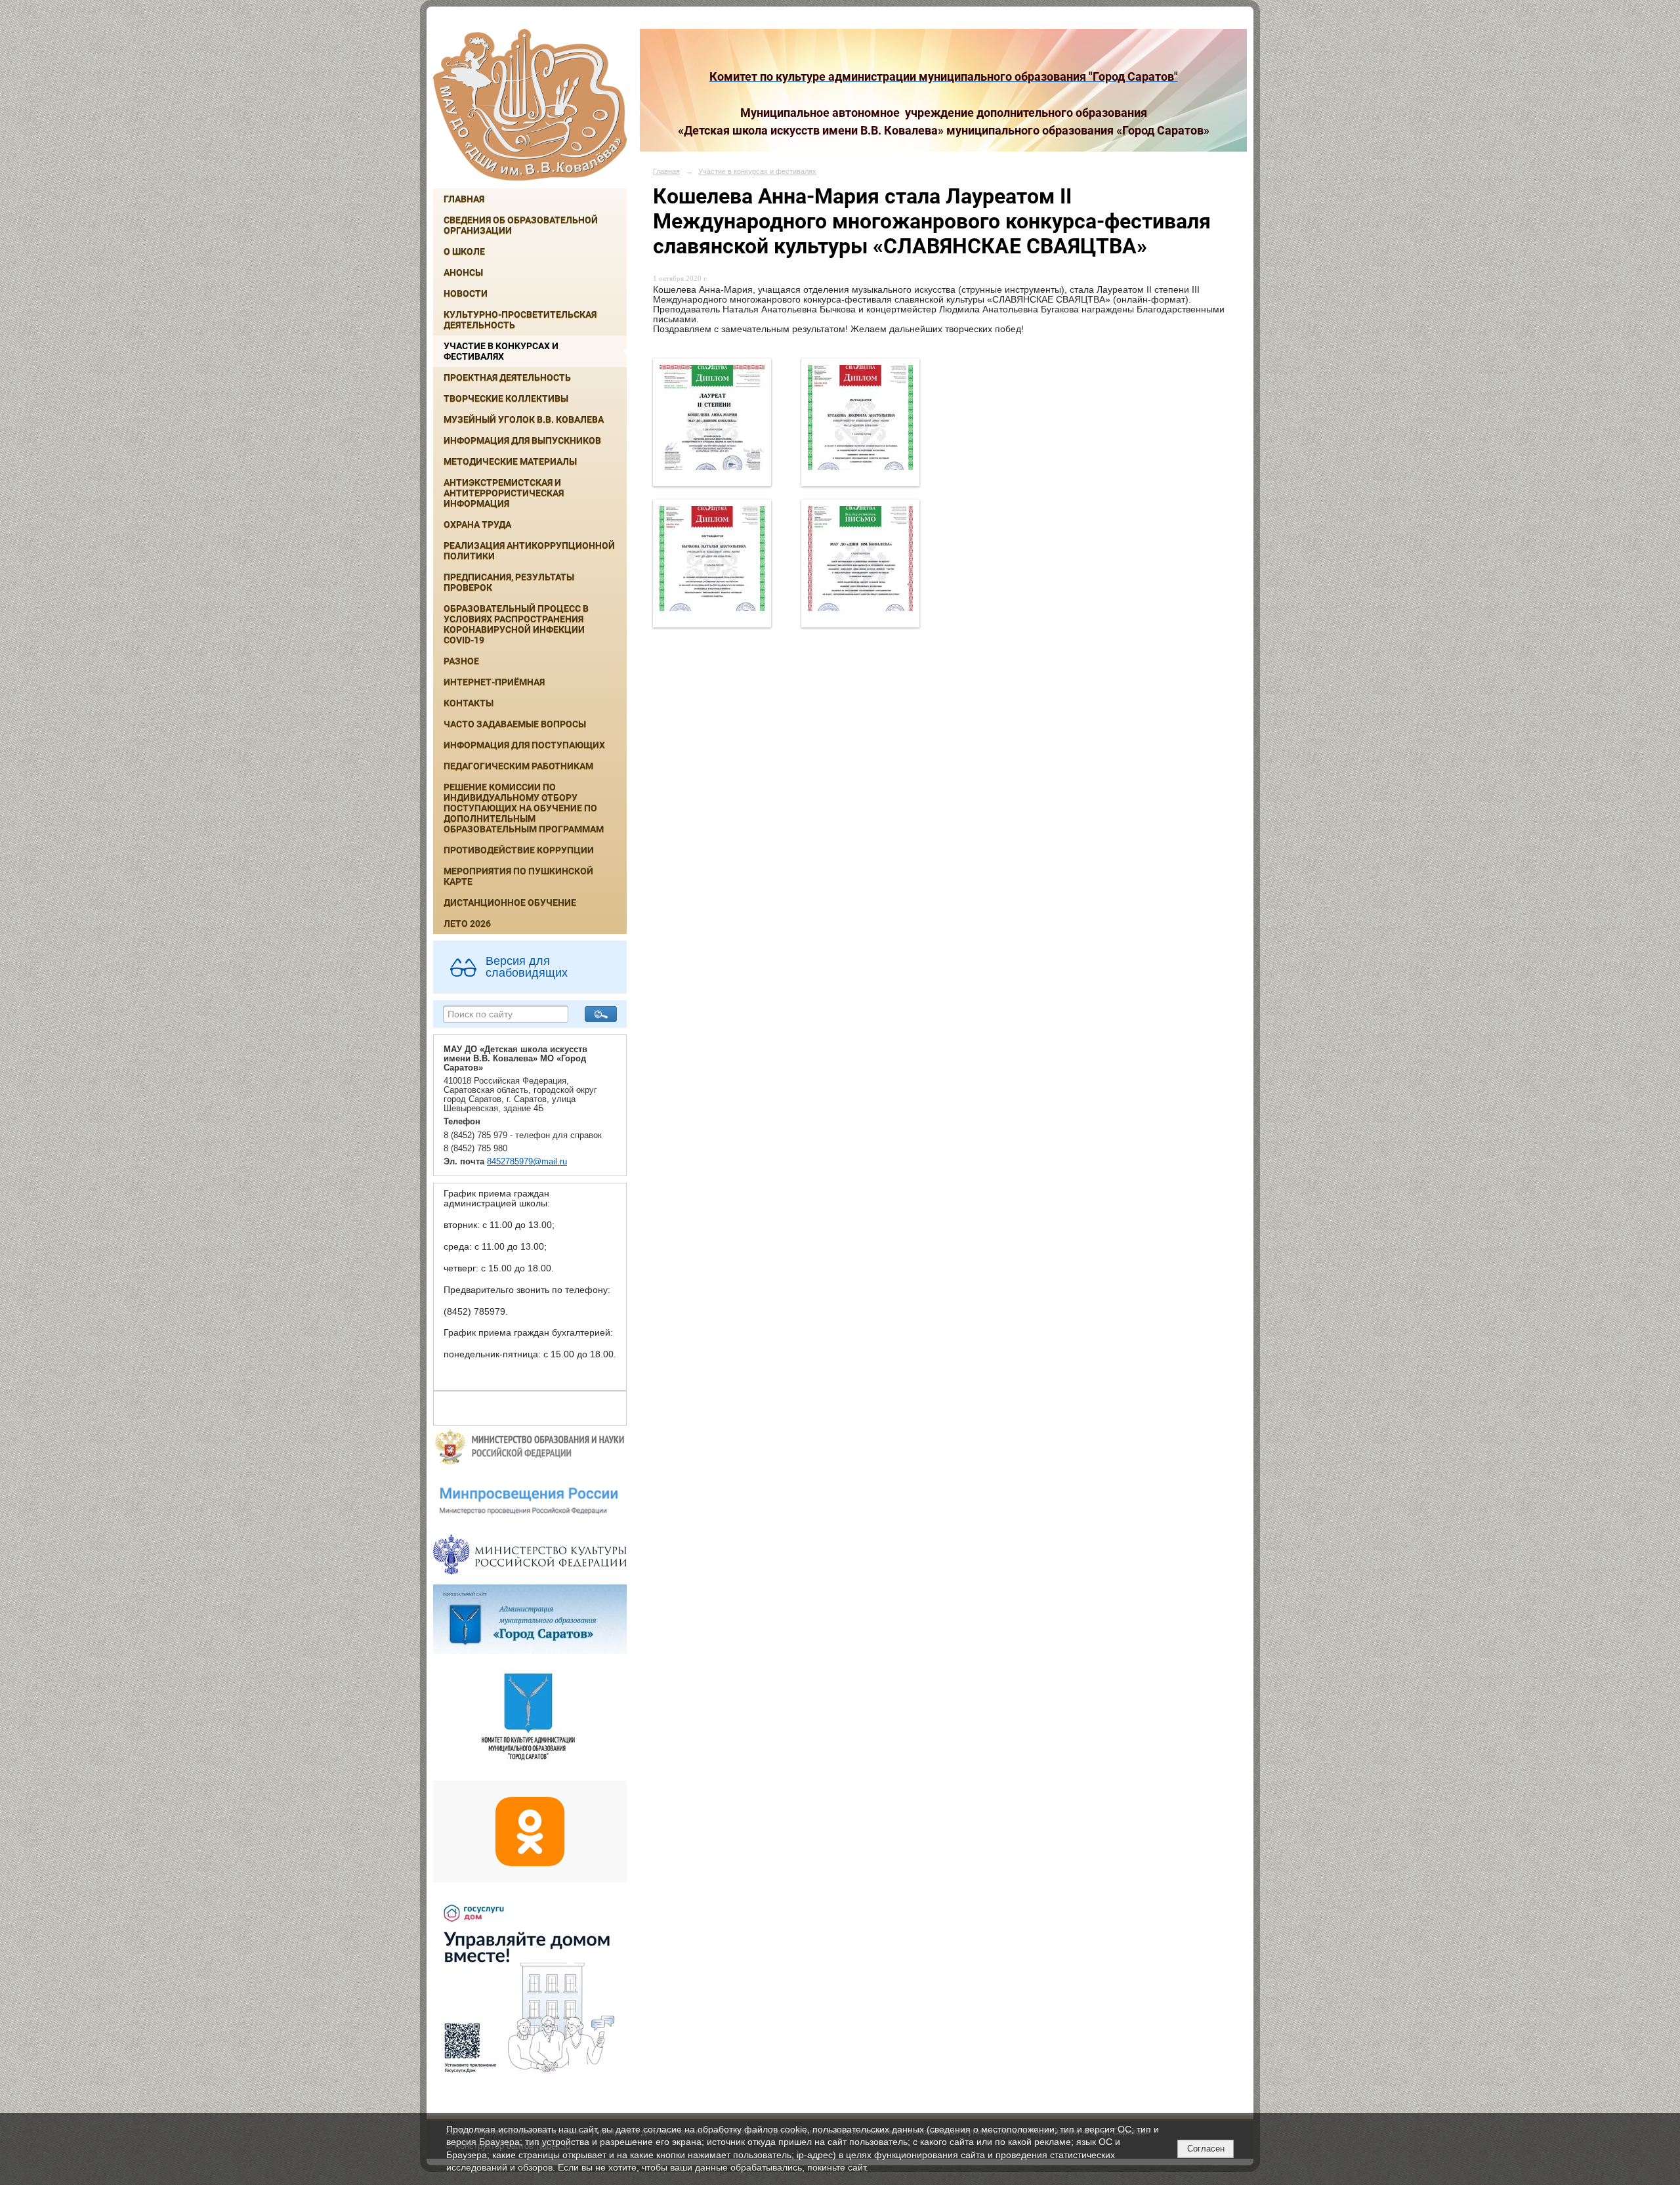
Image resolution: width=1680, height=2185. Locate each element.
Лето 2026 (467, 923)
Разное (461, 661)
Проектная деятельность (507, 377)
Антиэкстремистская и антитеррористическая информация (504, 493)
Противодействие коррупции (519, 850)
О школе (464, 251)
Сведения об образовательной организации (521, 225)
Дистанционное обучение (510, 902)
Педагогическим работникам (518, 766)
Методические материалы (510, 461)
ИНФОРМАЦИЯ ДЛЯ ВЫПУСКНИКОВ (522, 440)
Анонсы (463, 272)
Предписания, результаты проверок (509, 582)
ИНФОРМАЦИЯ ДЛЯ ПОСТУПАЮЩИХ (524, 745)
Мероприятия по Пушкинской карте (518, 876)
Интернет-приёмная (494, 682)
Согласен (1206, 2149)
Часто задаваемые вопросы (515, 724)
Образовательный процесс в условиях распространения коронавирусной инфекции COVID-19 (516, 624)
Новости (466, 293)
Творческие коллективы (506, 398)
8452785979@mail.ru (527, 1162)
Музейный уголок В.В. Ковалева (524, 419)
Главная (464, 199)
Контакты (469, 703)
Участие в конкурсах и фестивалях (501, 351)
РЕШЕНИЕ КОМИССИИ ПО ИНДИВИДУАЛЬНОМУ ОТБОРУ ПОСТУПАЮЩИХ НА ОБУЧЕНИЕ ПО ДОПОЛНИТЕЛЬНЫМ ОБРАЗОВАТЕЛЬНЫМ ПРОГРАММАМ (524, 808)
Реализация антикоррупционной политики (529, 551)
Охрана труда (477, 524)
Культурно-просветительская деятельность (520, 320)
